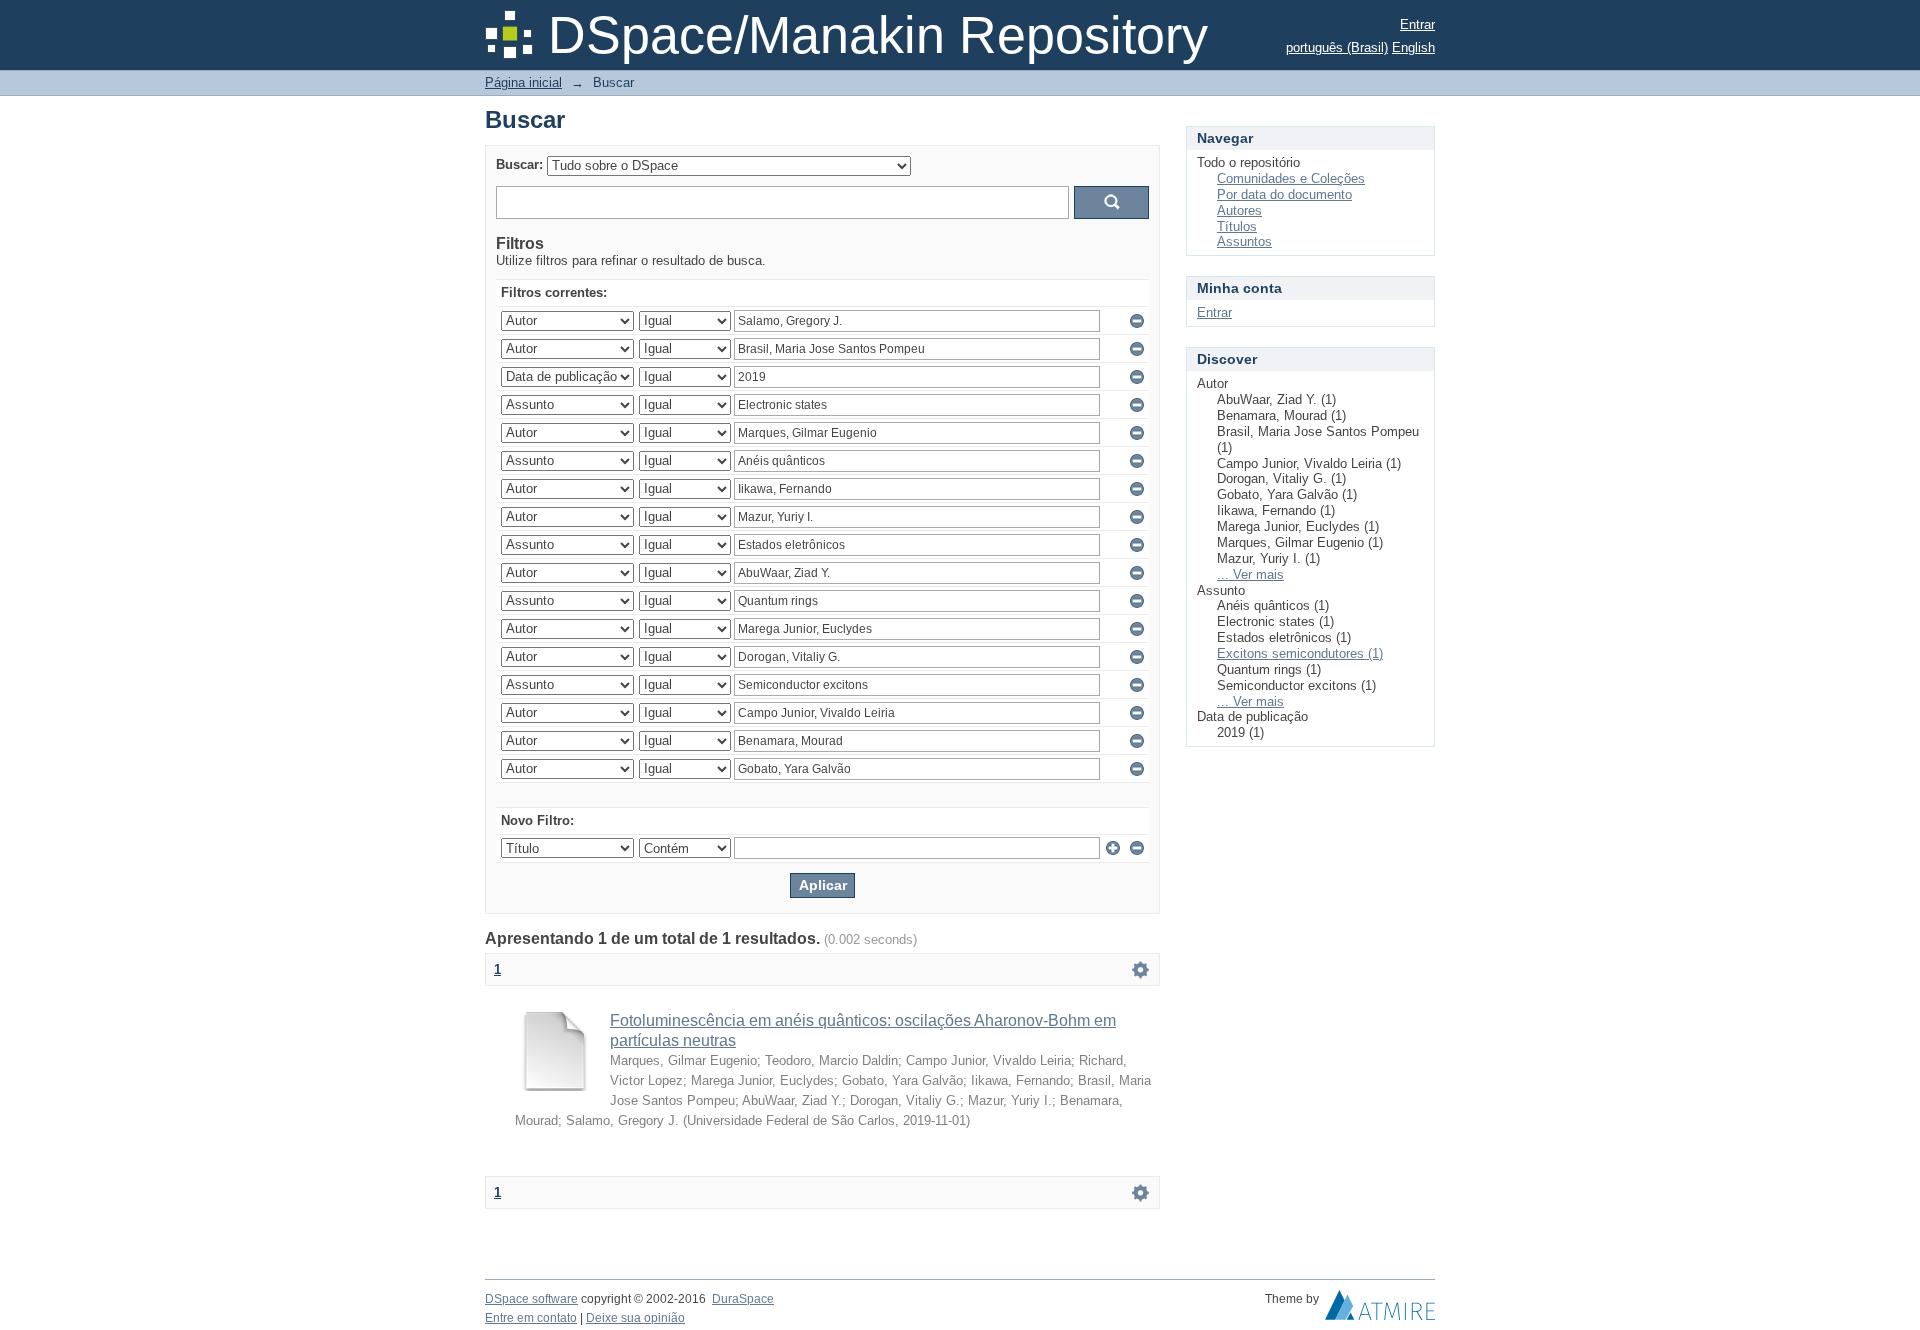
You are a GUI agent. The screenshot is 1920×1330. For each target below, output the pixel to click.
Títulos (1237, 226)
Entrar (1417, 24)
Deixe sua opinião (635, 1318)
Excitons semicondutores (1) (1300, 653)
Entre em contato (531, 1318)
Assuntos (1244, 241)
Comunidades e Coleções (1291, 178)
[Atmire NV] (1380, 1310)
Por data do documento (1284, 194)
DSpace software (531, 1299)
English (1413, 47)
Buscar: (519, 164)
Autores (1239, 210)
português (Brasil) (1337, 47)
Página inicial (523, 82)
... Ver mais (1250, 574)
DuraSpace (743, 1299)
